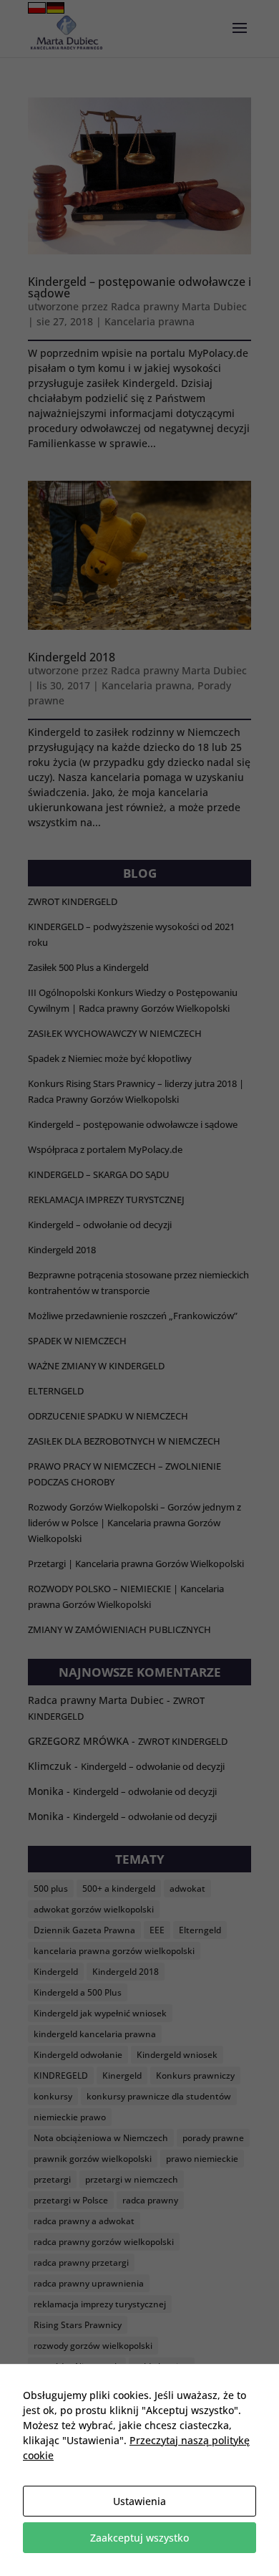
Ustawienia (139, 2501)
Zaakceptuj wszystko (139, 2538)
